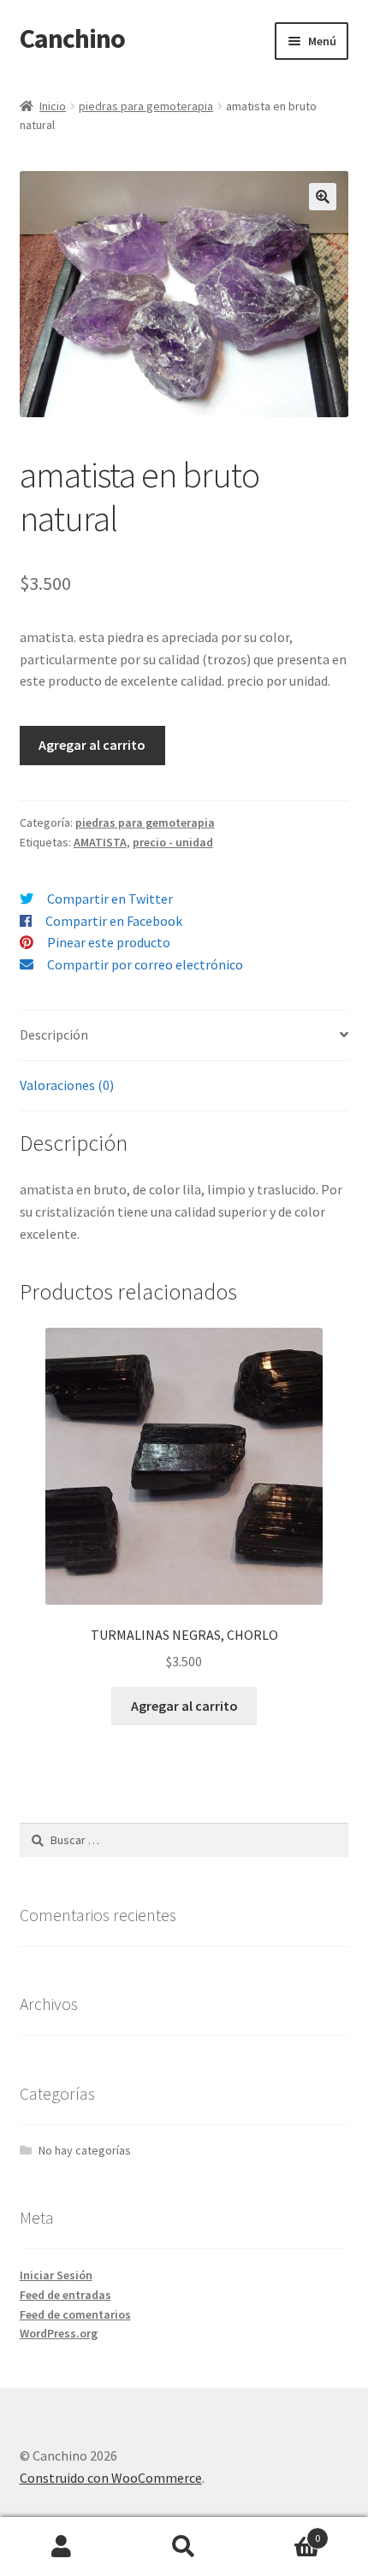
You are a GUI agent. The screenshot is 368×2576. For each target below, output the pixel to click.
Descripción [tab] (54, 1035)
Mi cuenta (61, 2547)
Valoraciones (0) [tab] (67, 1085)
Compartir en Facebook (114, 921)
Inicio (53, 106)
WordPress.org (59, 2333)
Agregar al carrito (92, 745)
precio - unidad (173, 842)
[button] (323, 197)
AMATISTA (100, 842)
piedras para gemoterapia (146, 106)
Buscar (184, 2547)
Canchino (72, 38)
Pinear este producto (109, 942)
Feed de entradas (65, 2295)
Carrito (283, 2532)
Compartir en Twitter (110, 899)
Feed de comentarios (75, 2314)
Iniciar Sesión (56, 2275)
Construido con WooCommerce (111, 2478)
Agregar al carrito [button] (184, 1706)
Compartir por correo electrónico (145, 964)
